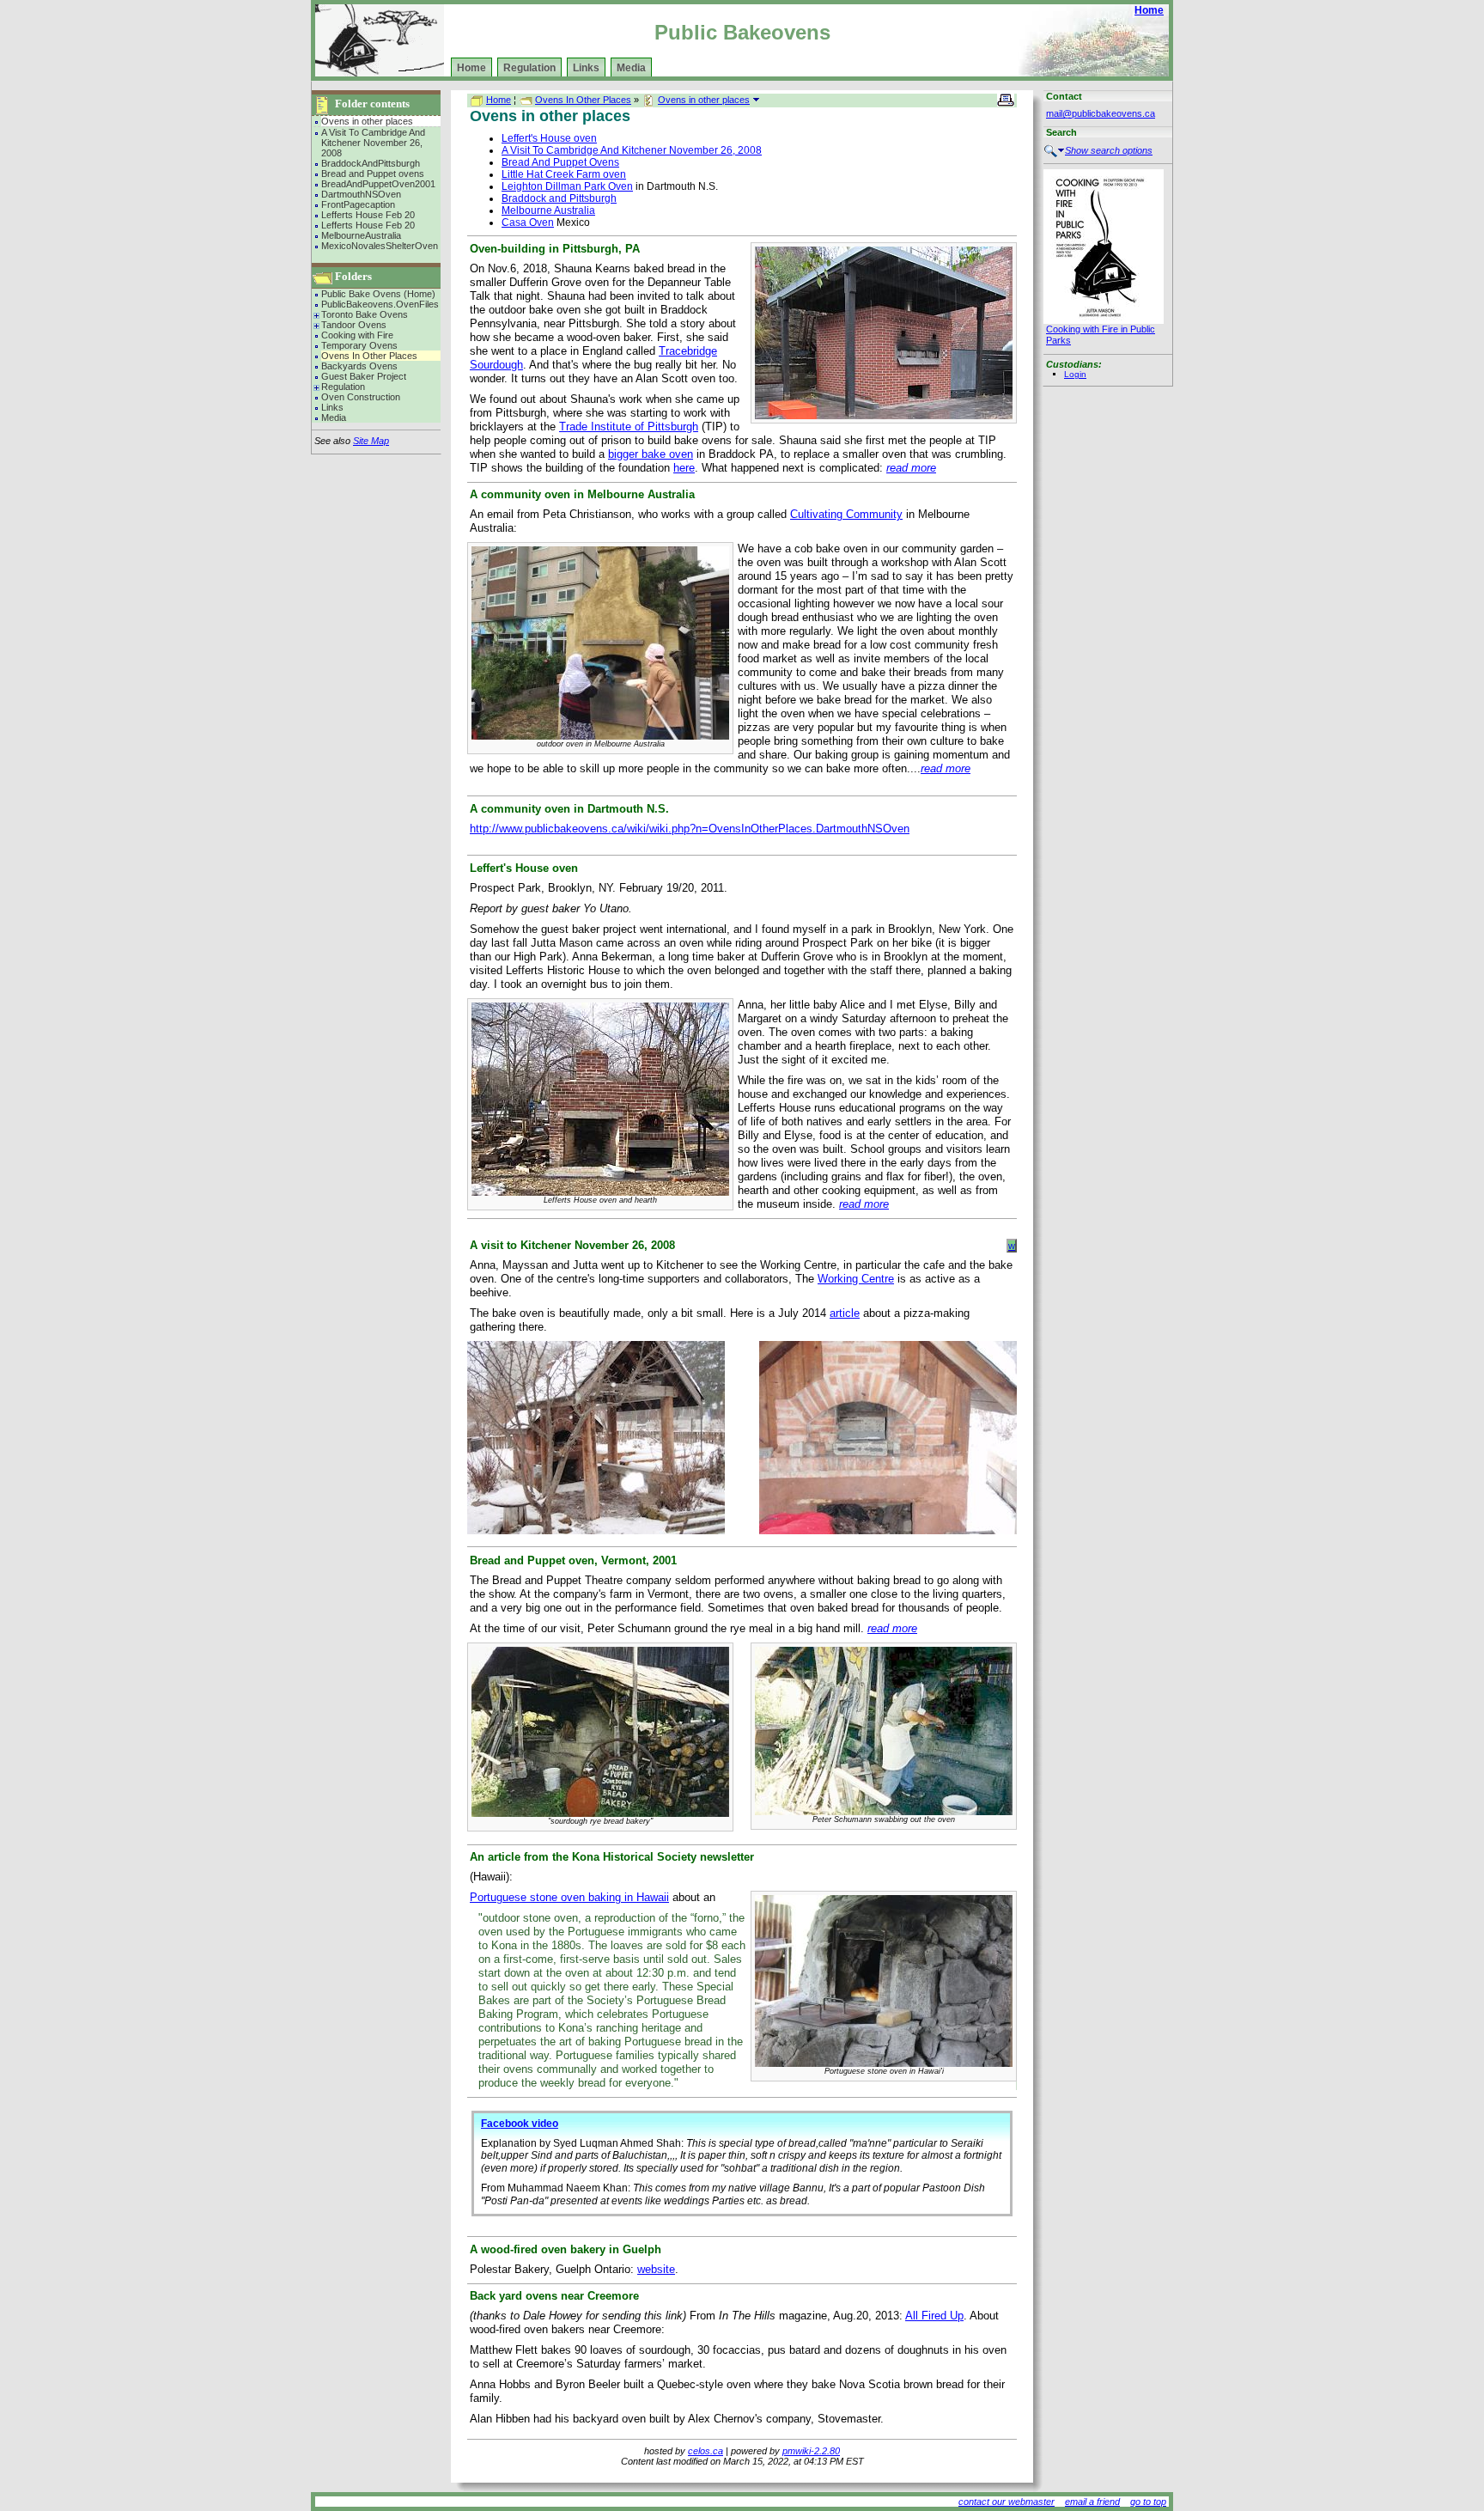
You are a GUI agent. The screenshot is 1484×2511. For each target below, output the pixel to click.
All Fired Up (934, 2316)
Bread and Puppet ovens (373, 174)
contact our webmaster (1007, 2502)
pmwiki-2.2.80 (811, 2451)
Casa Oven (528, 222)
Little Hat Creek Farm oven (564, 174)
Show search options (1109, 150)
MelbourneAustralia (361, 235)
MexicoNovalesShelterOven (380, 246)
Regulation (529, 68)
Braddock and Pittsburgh (559, 198)
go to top (1148, 2502)
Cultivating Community (846, 514)
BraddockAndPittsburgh (371, 163)
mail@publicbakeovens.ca (1101, 113)
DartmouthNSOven (361, 194)
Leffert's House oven (549, 138)
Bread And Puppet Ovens (560, 162)
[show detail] (756, 100)
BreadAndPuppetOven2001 (378, 184)
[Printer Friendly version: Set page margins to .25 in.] (1007, 99)
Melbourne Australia (548, 210)
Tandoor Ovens (354, 325)
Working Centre (856, 1279)
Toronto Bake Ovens (365, 314)
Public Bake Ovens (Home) (378, 294)
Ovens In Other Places (369, 356)
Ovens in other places (367, 121)
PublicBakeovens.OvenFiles (380, 304)
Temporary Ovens (359, 345)
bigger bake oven (651, 454)
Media (631, 68)
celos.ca (706, 2451)
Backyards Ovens (359, 366)
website (656, 2269)
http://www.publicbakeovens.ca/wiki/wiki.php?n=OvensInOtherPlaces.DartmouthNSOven (690, 829)
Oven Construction (361, 397)
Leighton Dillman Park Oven (567, 186)
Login (1075, 374)
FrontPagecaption (358, 204)
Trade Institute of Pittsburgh (629, 427)
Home (1149, 10)
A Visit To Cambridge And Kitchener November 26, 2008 (373, 143)
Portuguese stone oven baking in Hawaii (569, 1897)
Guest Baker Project (364, 376)
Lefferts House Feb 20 (368, 215)
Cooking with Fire (357, 335)
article (845, 1313)
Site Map (371, 441)
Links (586, 68)
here (684, 468)
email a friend (1092, 2502)
